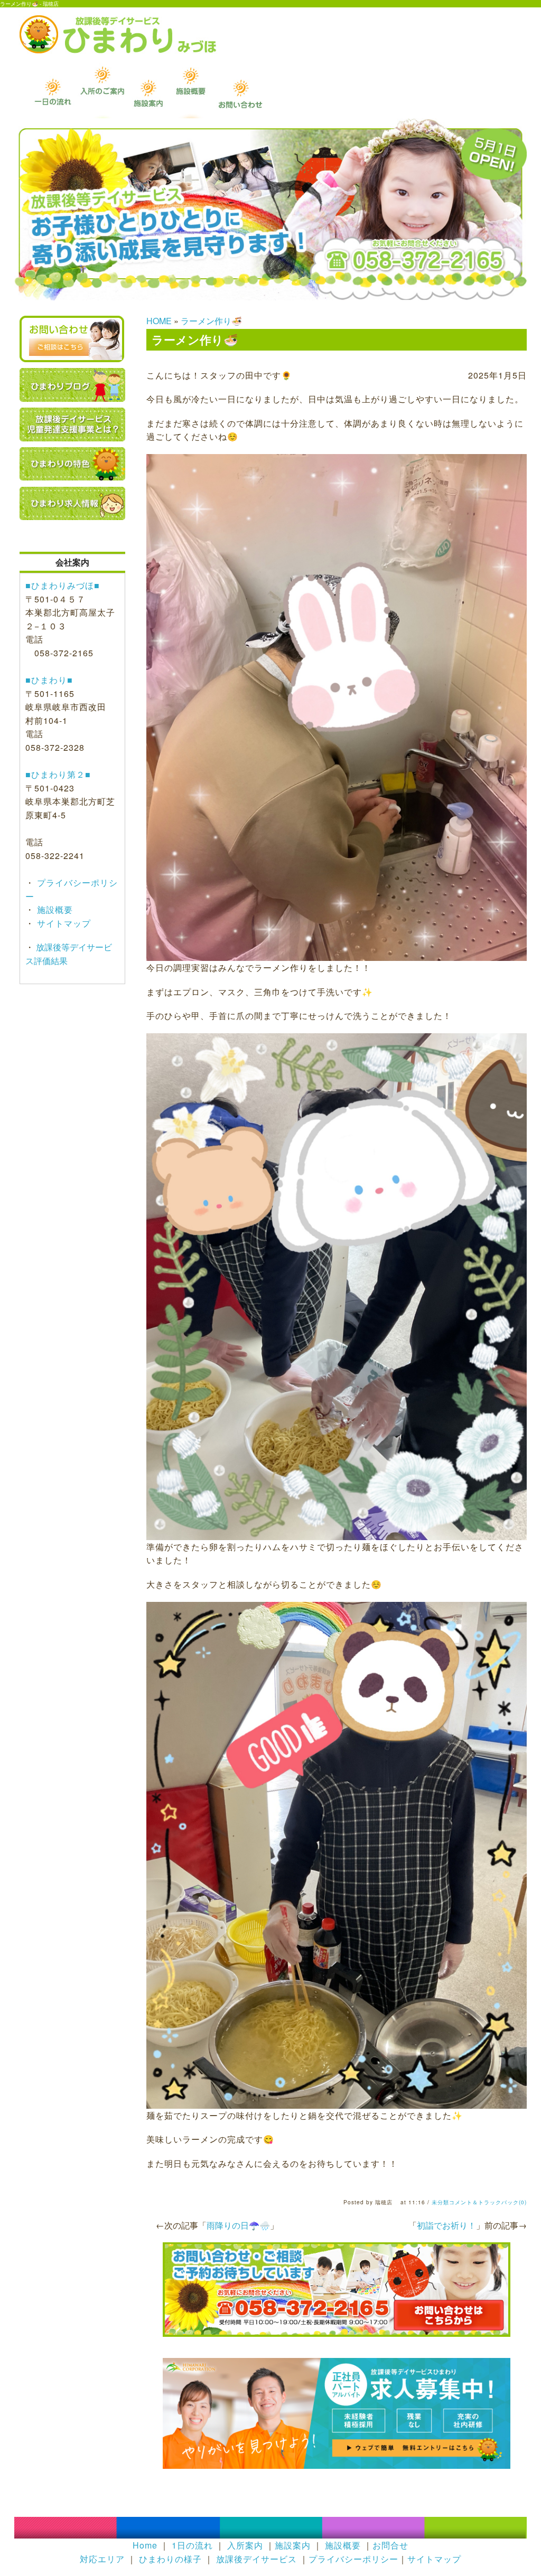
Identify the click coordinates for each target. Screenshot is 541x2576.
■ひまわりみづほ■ (63, 585)
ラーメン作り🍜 (211, 321)
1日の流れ (192, 2545)
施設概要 (54, 909)
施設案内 (293, 2545)
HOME (159, 321)
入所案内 (245, 2545)
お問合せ (390, 2545)
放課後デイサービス (256, 2559)
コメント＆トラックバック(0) (488, 2202)
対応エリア (102, 2559)
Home (145, 2545)
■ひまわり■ (49, 680)
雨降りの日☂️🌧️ (238, 2225)
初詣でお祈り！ (446, 2225)
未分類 (440, 2202)
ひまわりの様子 (170, 2559)
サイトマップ (63, 923)
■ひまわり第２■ (58, 774)
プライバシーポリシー (353, 2559)
